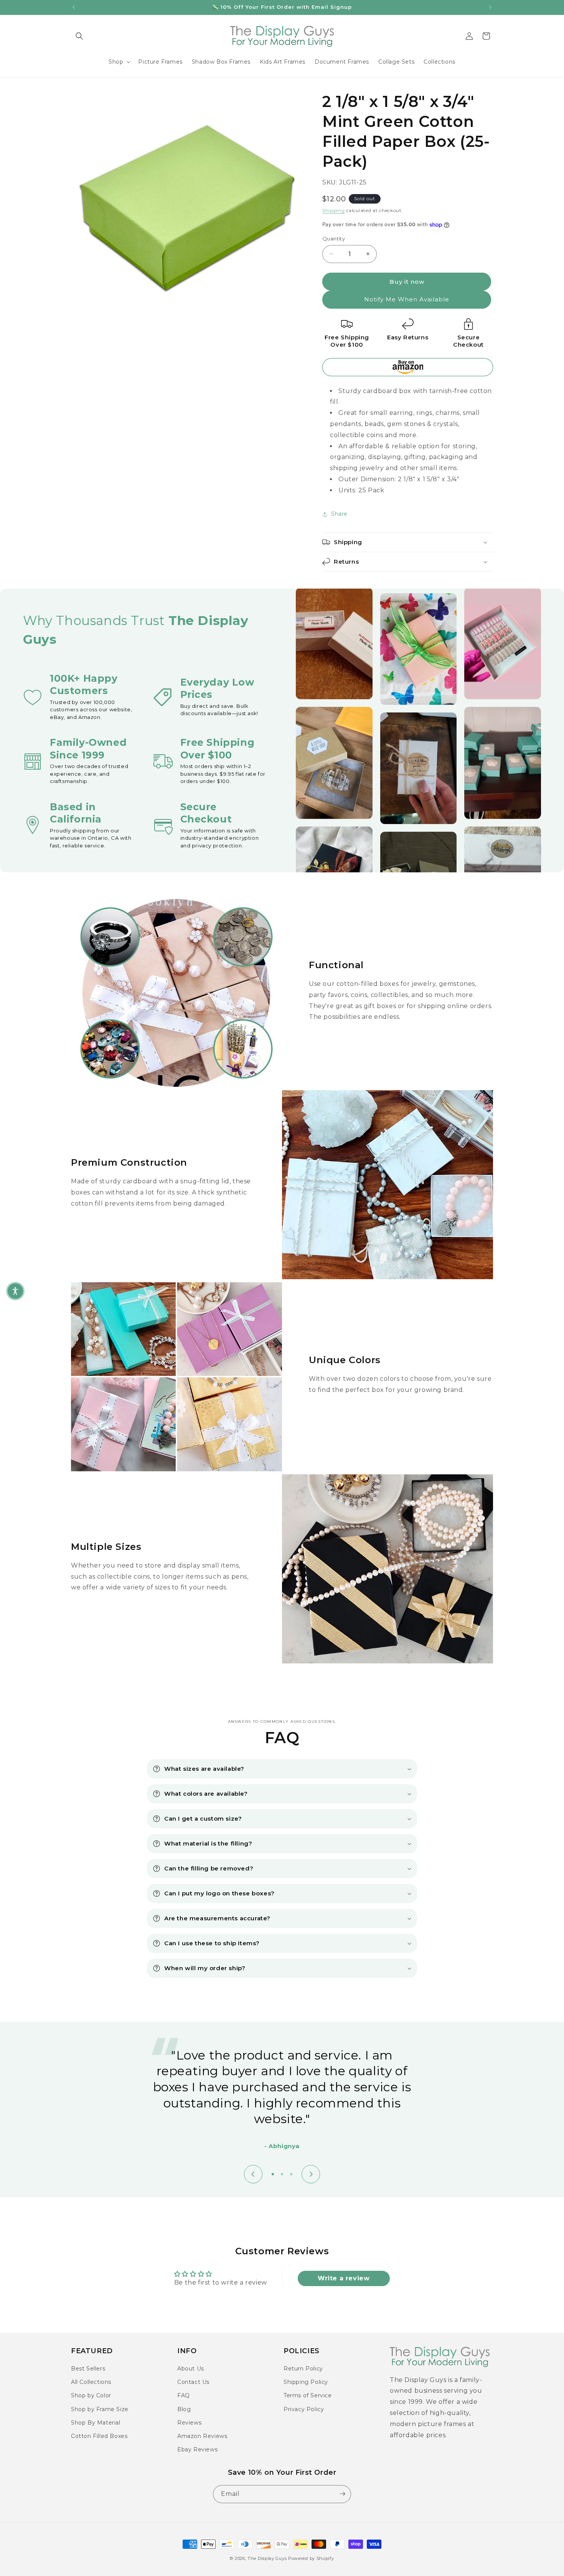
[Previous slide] (253, 2174)
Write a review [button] (344, 2278)
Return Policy (303, 2369)
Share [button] (339, 514)
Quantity (334, 239)
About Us (191, 2369)
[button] (79, 36)
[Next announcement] (490, 7)
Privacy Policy (304, 2409)
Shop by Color (91, 2396)
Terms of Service (308, 2396)
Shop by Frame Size (100, 2409)
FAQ (184, 2396)
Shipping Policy (306, 2382)
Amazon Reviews (202, 2436)
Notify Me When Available (407, 299)
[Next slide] (311, 2174)
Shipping (334, 210)
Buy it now (407, 282)
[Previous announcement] (74, 7)
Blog (184, 2409)
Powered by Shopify (311, 2558)
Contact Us (193, 2382)
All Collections (91, 2382)
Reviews (189, 2423)
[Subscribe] (342, 2494)
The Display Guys (267, 2558)
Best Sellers (88, 2369)
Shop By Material (96, 2423)
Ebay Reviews (197, 2449)
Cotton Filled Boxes (99, 2436)
